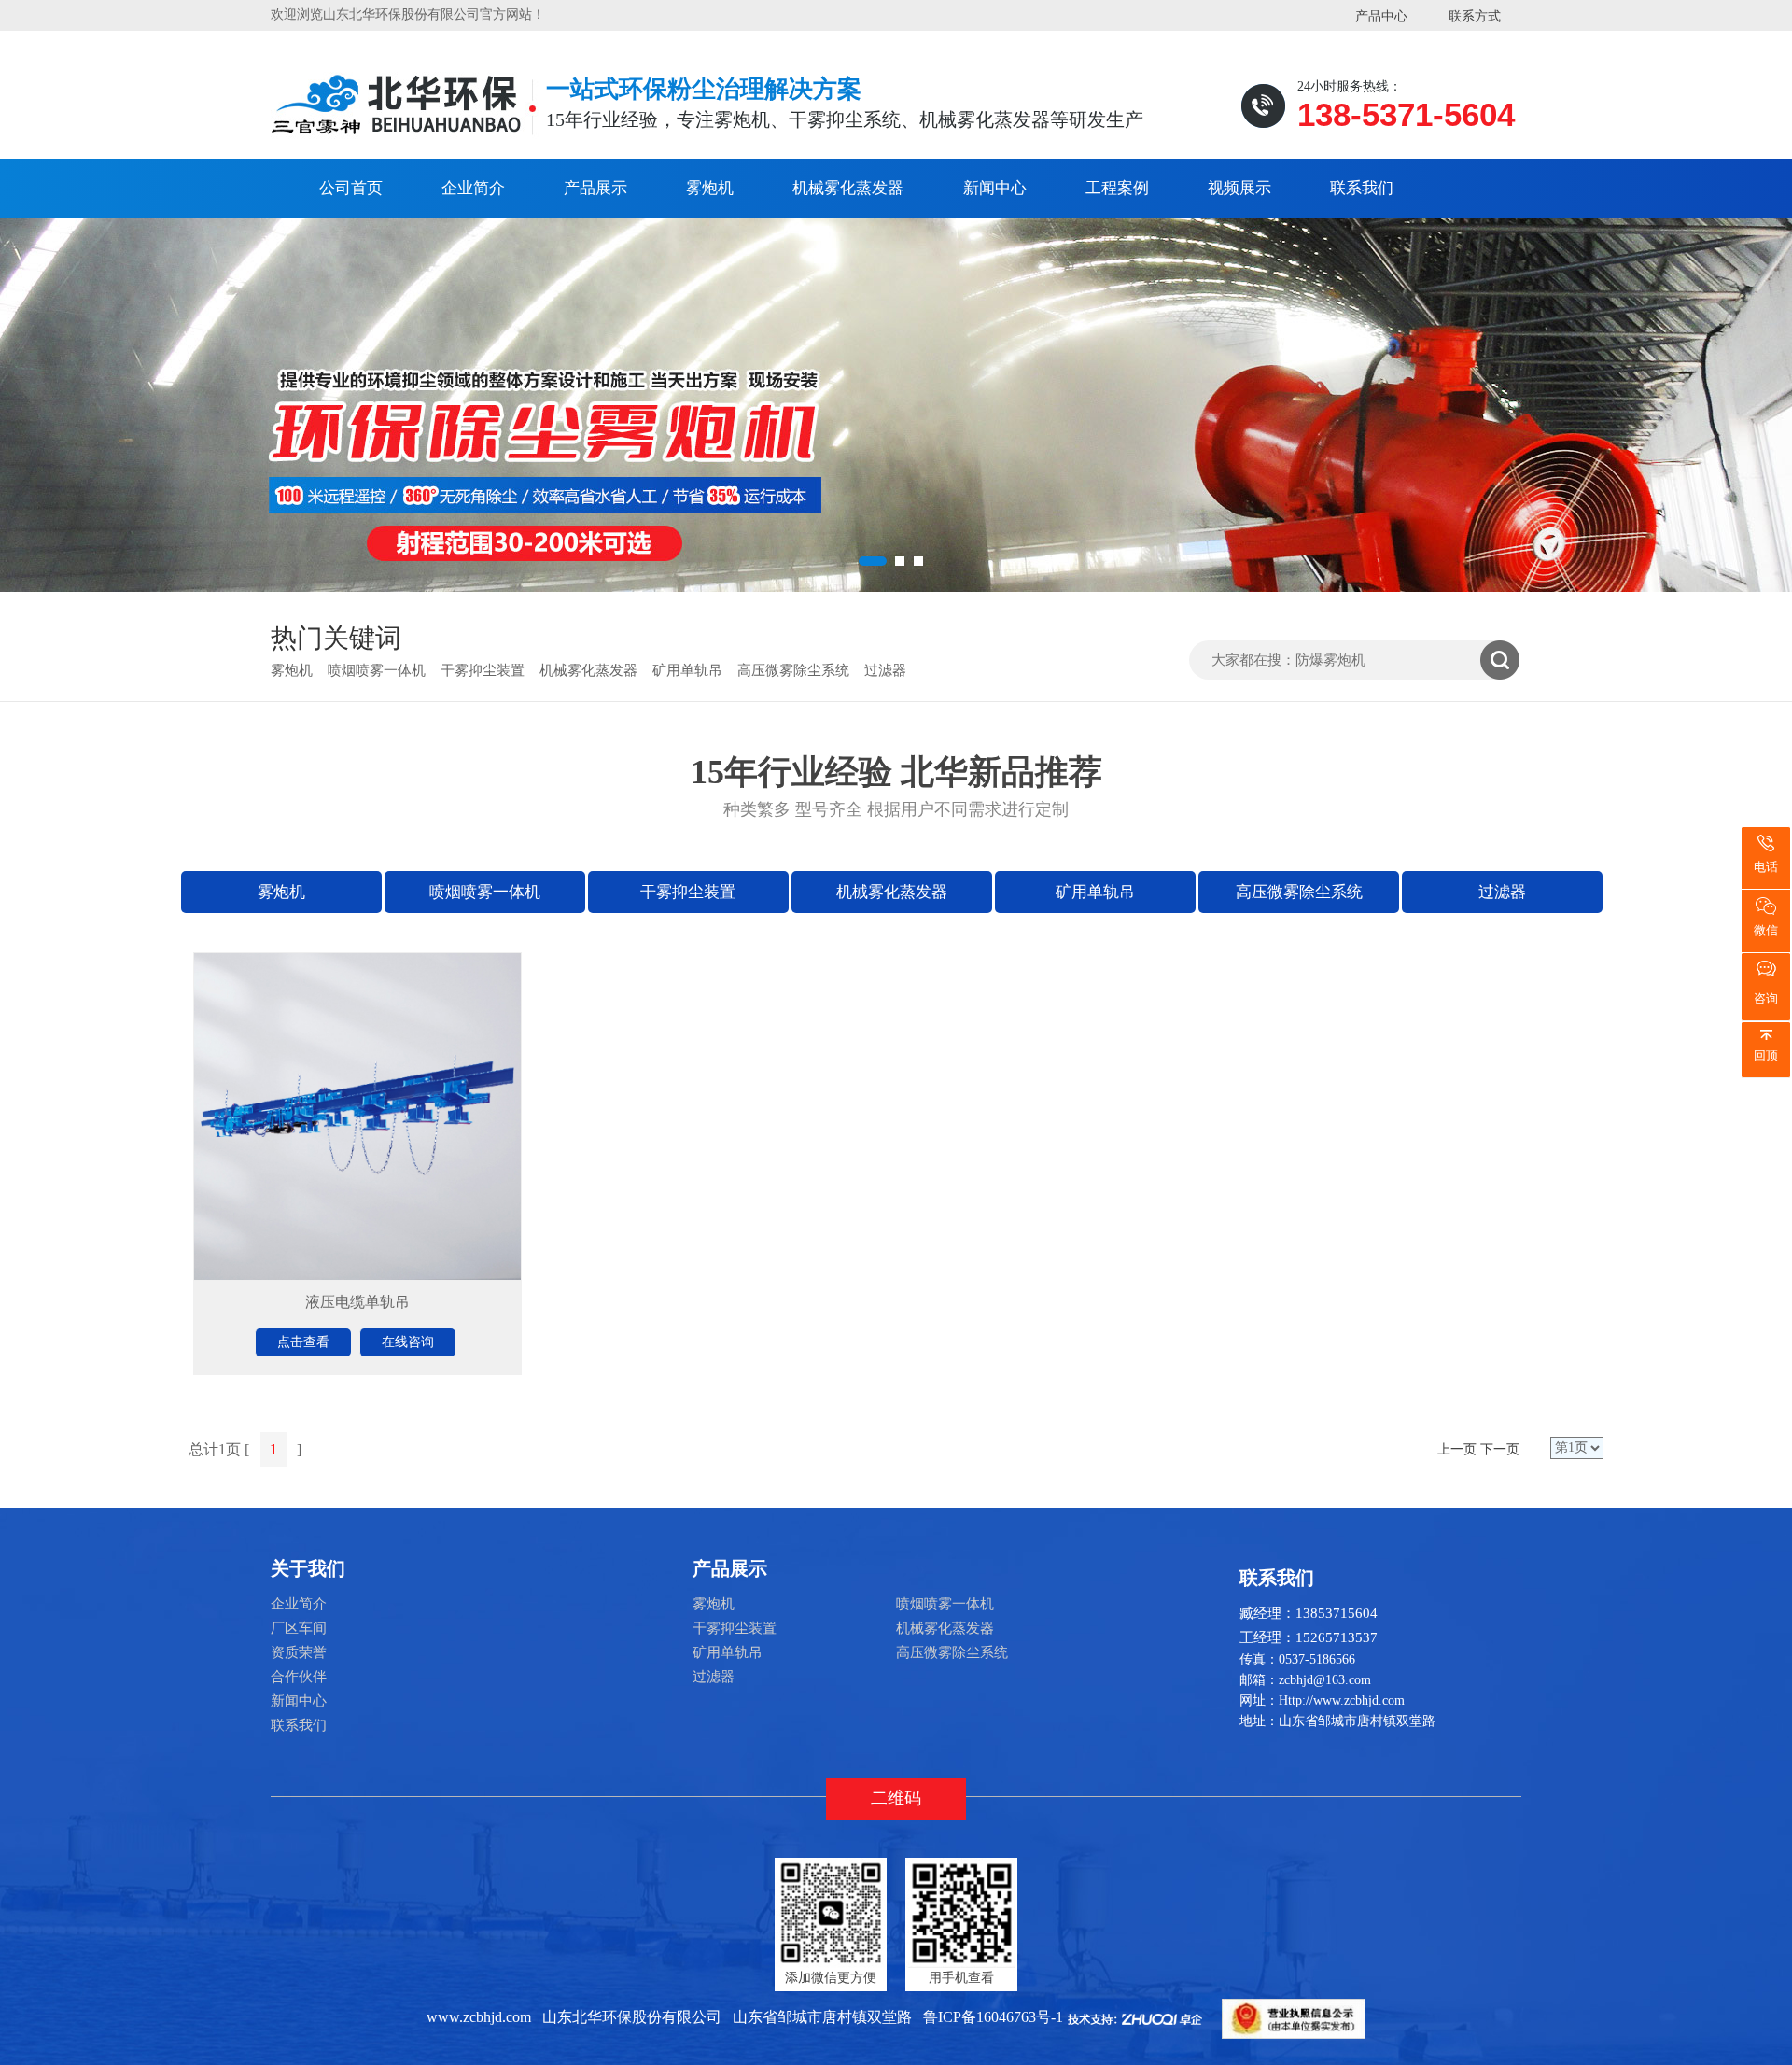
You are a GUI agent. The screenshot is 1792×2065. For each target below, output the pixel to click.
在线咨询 (408, 1342)
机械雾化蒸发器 (848, 188)
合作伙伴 (299, 1677)
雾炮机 (710, 188)
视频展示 (1239, 188)
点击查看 (303, 1342)
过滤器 (885, 670)
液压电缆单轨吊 (357, 1302)
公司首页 (351, 188)
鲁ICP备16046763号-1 (993, 2017)
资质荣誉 (299, 1652)
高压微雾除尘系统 (793, 670)
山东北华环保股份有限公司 (632, 2017)
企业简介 (473, 188)
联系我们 (1362, 188)
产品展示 (595, 188)
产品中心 (1381, 16)
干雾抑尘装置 (483, 670)
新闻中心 (995, 188)
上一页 (1457, 1449)
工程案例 (1117, 188)
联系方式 (1475, 16)
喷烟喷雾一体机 (377, 670)
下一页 (1500, 1449)
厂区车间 (299, 1628)
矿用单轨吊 (687, 670)
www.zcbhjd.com (479, 2017)
